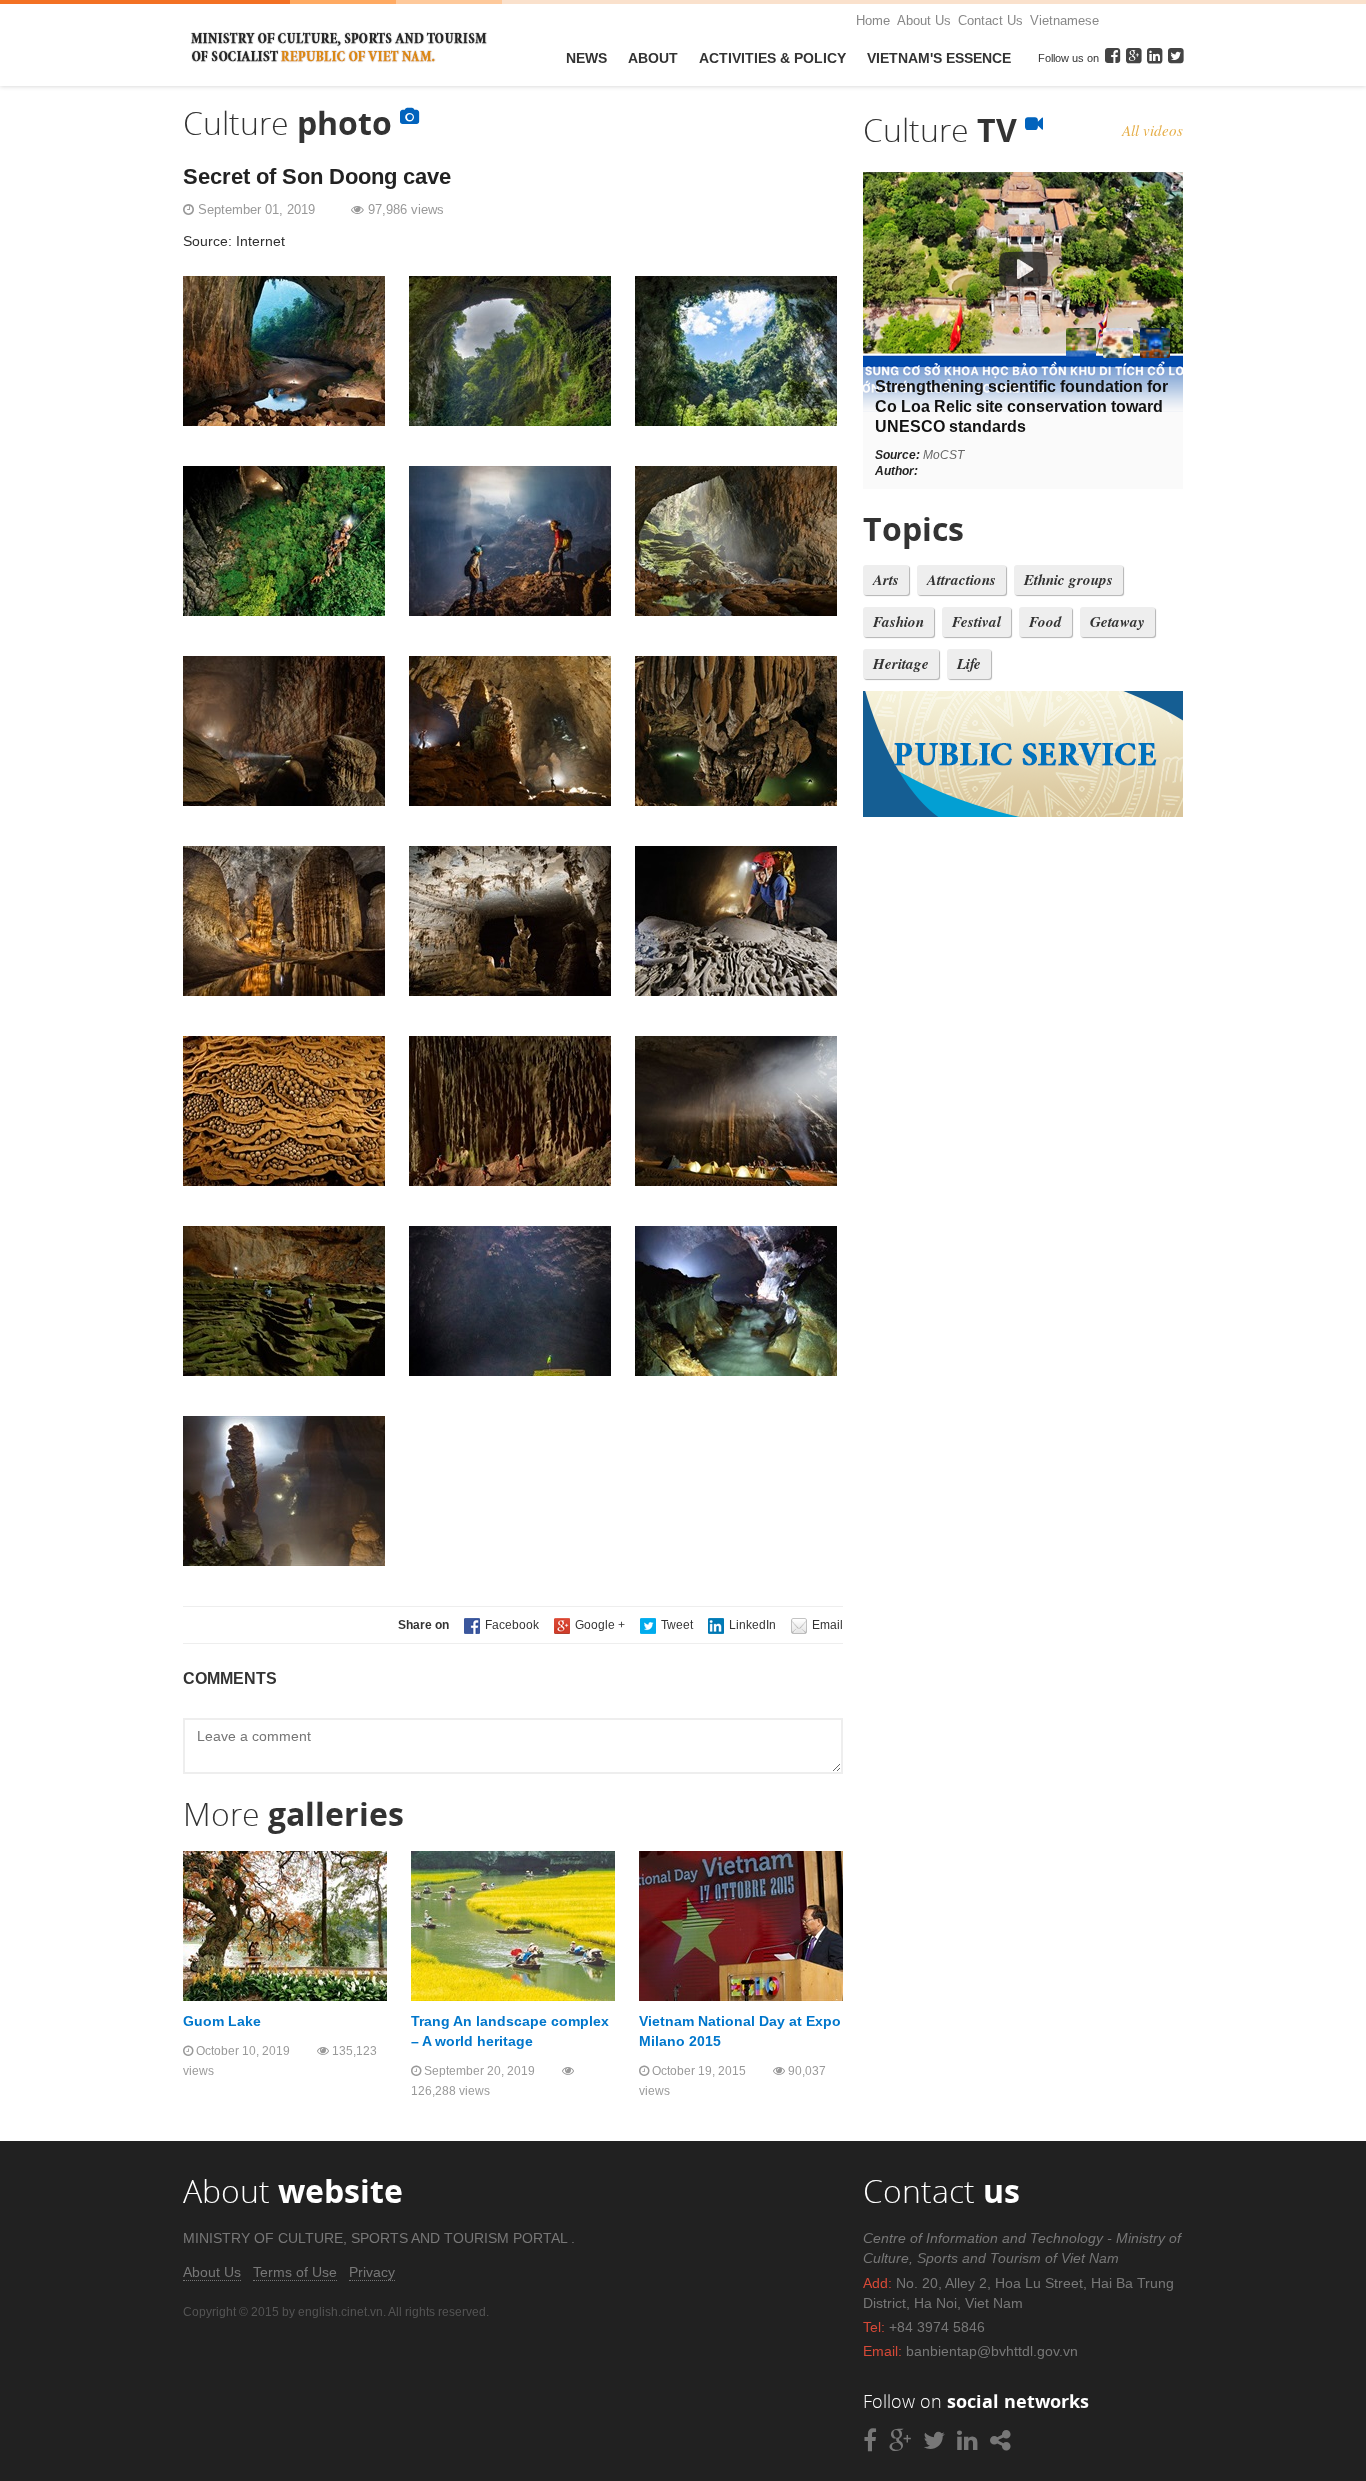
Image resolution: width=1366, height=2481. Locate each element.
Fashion (898, 621)
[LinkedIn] (742, 1625)
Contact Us (990, 20)
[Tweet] (666, 1625)
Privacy (372, 2272)
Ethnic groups (1068, 579)
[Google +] (589, 1625)
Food (1045, 621)
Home (873, 20)
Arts (886, 579)
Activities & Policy (772, 58)
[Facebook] (501, 1625)
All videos (1152, 130)
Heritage (901, 663)
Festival (976, 621)
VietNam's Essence (939, 58)
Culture (944, 129)
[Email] (817, 1625)
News (586, 58)
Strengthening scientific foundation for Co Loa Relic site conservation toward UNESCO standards (1021, 406)
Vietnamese (1064, 20)
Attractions (961, 579)
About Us (924, 20)
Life (969, 663)
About (653, 58)
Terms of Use (295, 2272)
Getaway (1117, 621)
